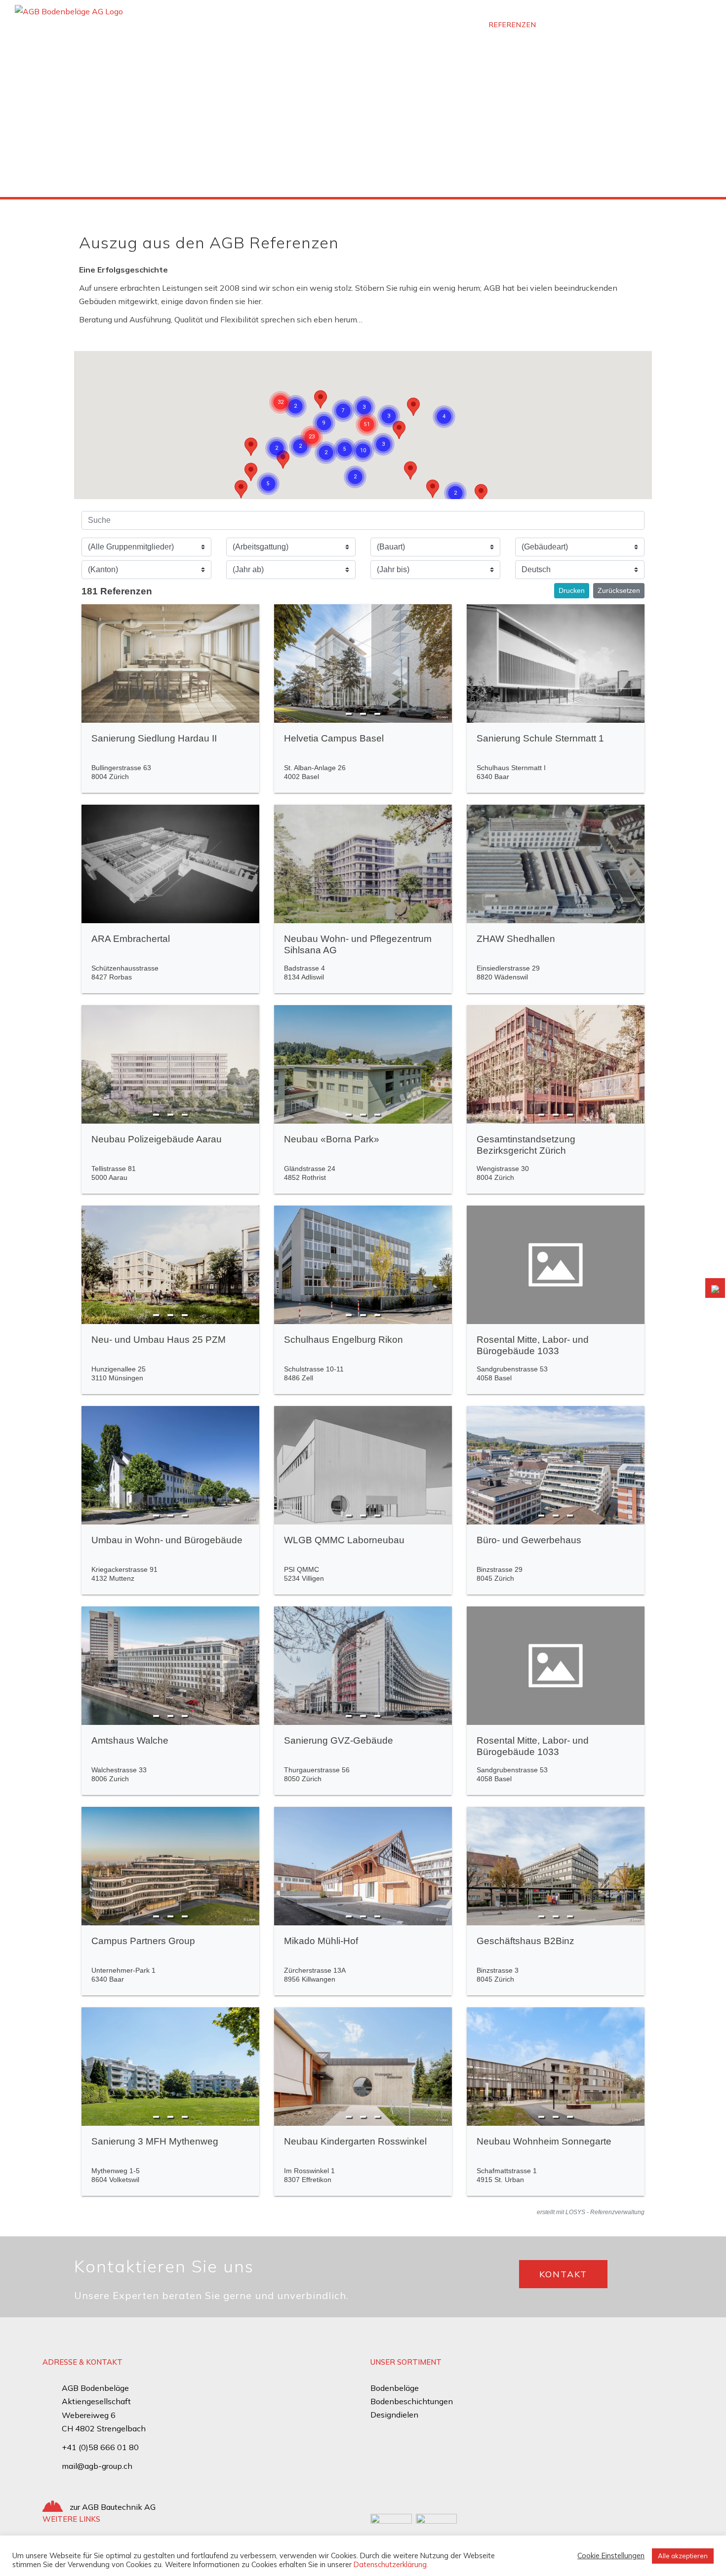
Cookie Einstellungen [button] (611, 2556)
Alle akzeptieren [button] (683, 2556)
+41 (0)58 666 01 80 (100, 2447)
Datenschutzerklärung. (391, 2564)
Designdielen (394, 2415)
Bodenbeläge (395, 2388)
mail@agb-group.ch (97, 2466)
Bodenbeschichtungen (412, 2401)
